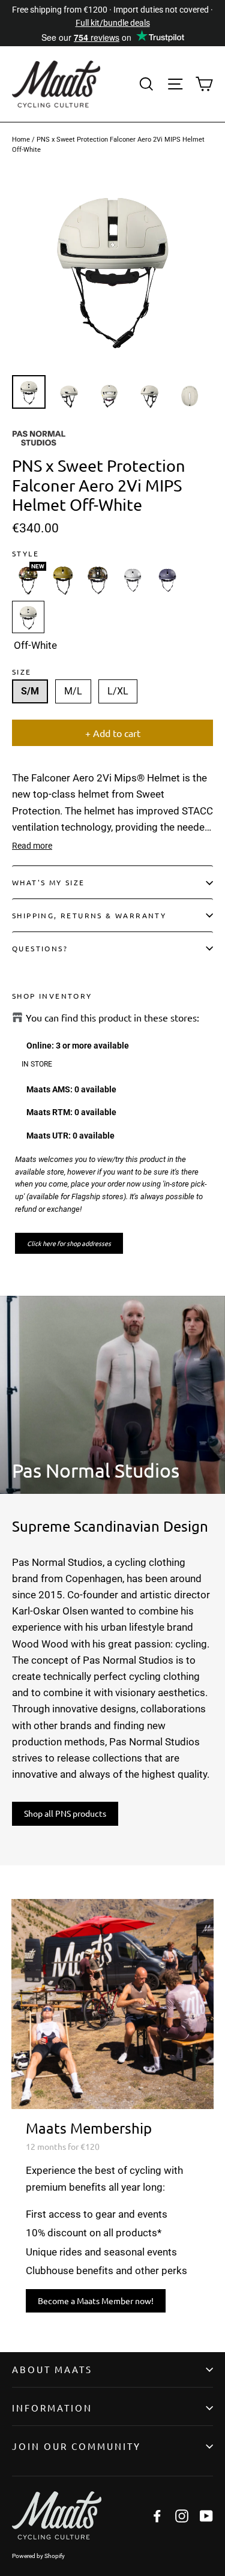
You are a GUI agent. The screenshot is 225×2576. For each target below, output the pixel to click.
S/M (30, 691)
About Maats (52, 2369)
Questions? (40, 948)
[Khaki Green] (63, 580)
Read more (32, 846)
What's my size (49, 882)
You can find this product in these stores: (112, 1018)
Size (22, 672)
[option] (112, 268)
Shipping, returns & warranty (89, 915)
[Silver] (133, 580)
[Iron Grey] (167, 580)
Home (21, 140)
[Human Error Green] (98, 580)
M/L (73, 691)
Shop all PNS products (65, 1813)
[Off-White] (28, 617)
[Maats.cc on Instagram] (182, 2516)
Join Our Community (76, 2446)
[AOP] (28, 580)
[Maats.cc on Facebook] (157, 2516)
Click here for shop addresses (69, 1243)
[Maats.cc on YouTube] (206, 2516)
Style (25, 553)
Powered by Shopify (38, 2556)
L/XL (118, 691)
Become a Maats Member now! (96, 2301)
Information (52, 2408)
